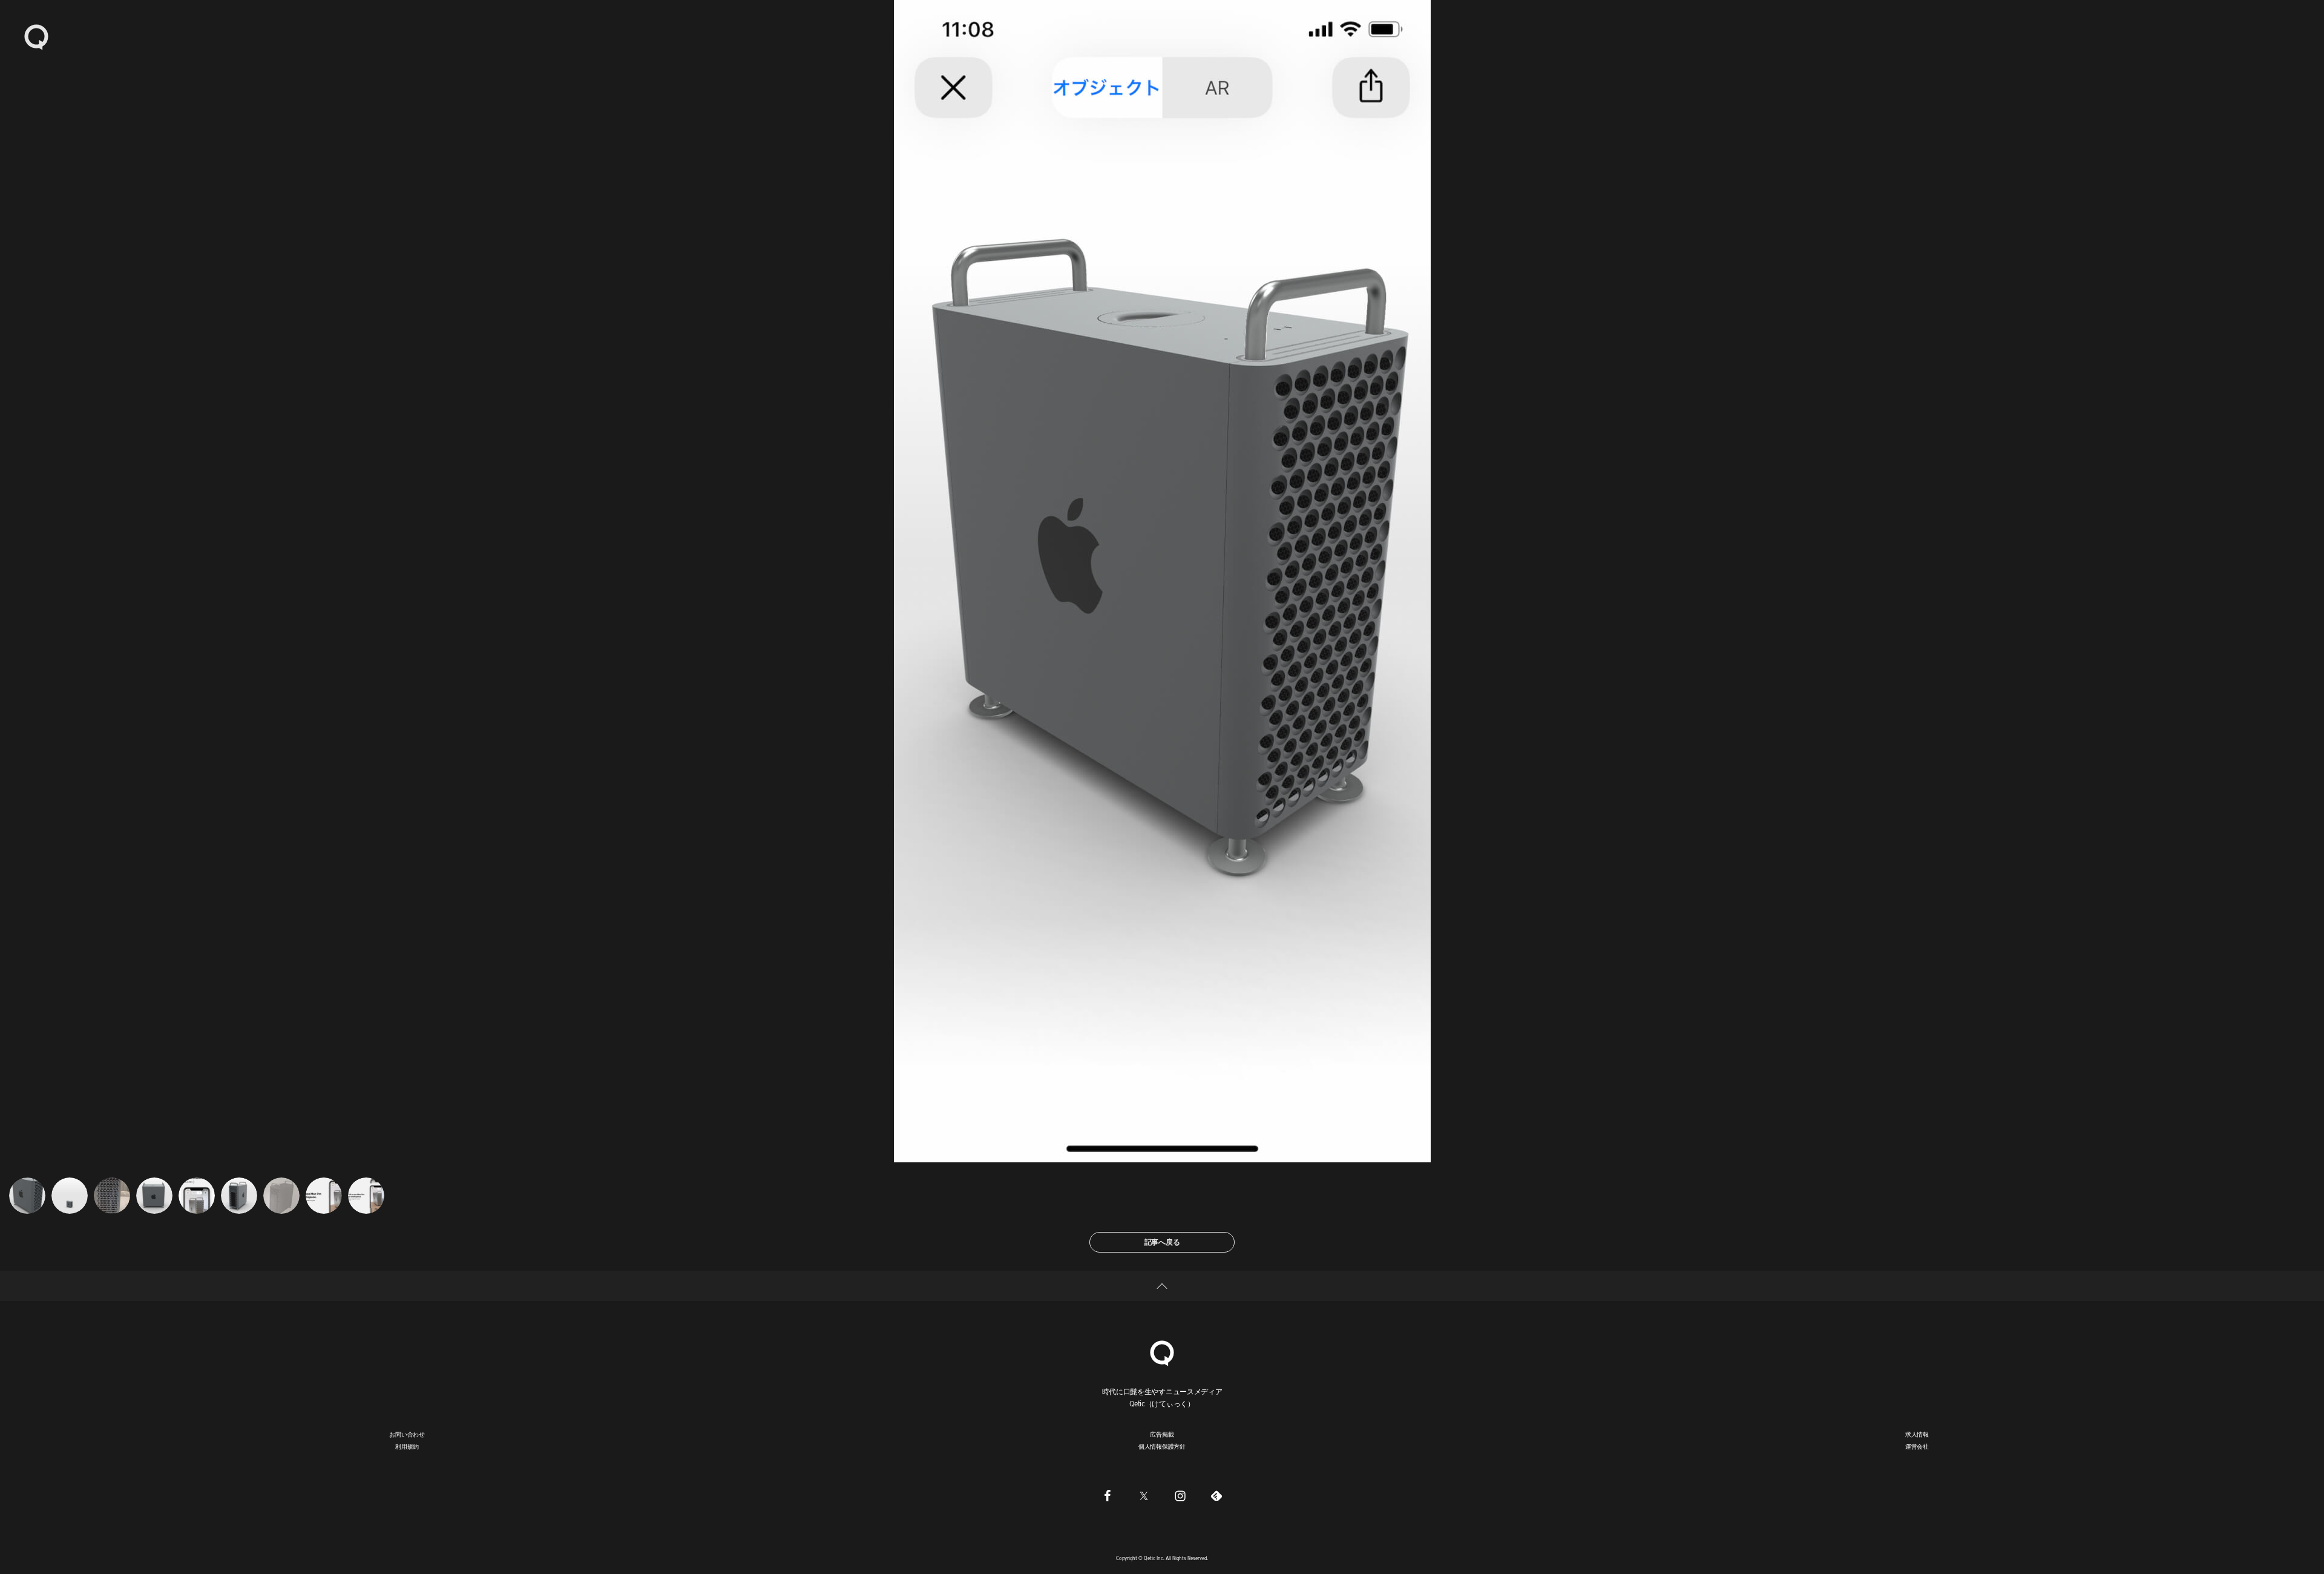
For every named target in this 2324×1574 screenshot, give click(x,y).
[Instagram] (1180, 1495)
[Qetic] (36, 36)
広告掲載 (1162, 1434)
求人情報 (1917, 1434)
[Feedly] (1216, 1495)
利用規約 (407, 1446)
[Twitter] (1144, 1495)
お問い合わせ (407, 1434)
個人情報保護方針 (1162, 1446)
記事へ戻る (1162, 1242)
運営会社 (1917, 1446)
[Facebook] (1108, 1495)
